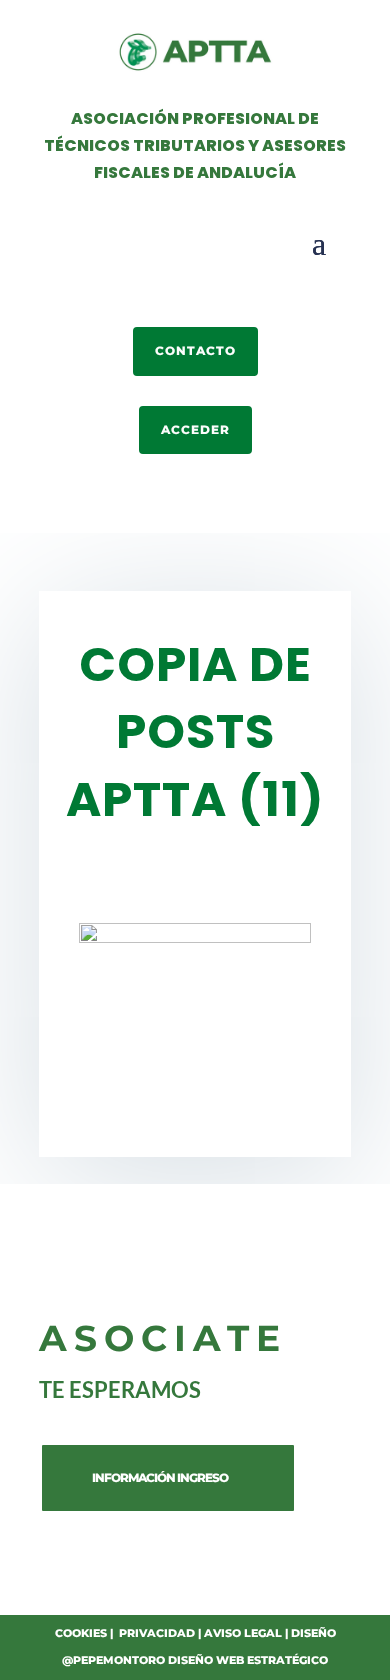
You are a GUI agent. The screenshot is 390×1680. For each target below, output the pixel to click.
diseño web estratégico (248, 1660)
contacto (195, 350)
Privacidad (157, 1633)
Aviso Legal (243, 1633)
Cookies (81, 1633)
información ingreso (160, 1477)
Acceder (195, 429)
